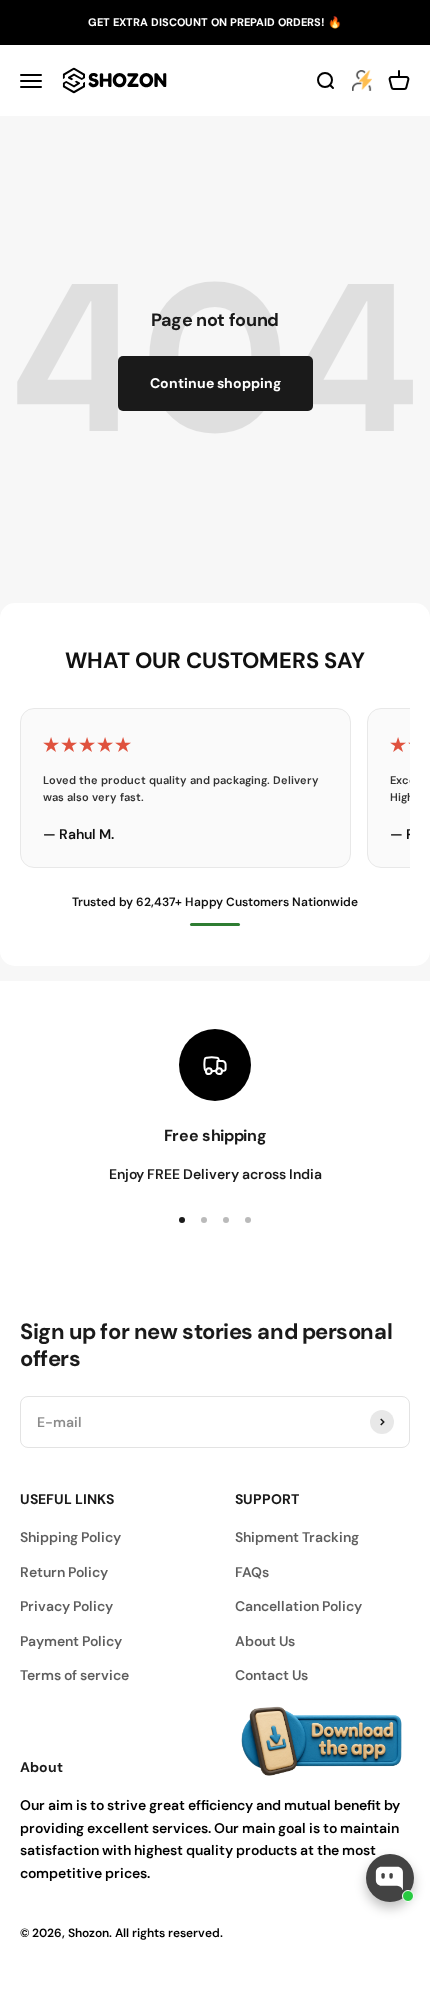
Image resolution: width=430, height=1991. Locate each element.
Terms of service (74, 1675)
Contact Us (271, 1675)
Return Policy (64, 1572)
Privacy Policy (66, 1606)
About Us (265, 1641)
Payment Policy (71, 1641)
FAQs (252, 1572)
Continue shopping (215, 383)
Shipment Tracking (297, 1537)
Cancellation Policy (298, 1606)
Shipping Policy (70, 1537)
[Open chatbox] (390, 1878)
